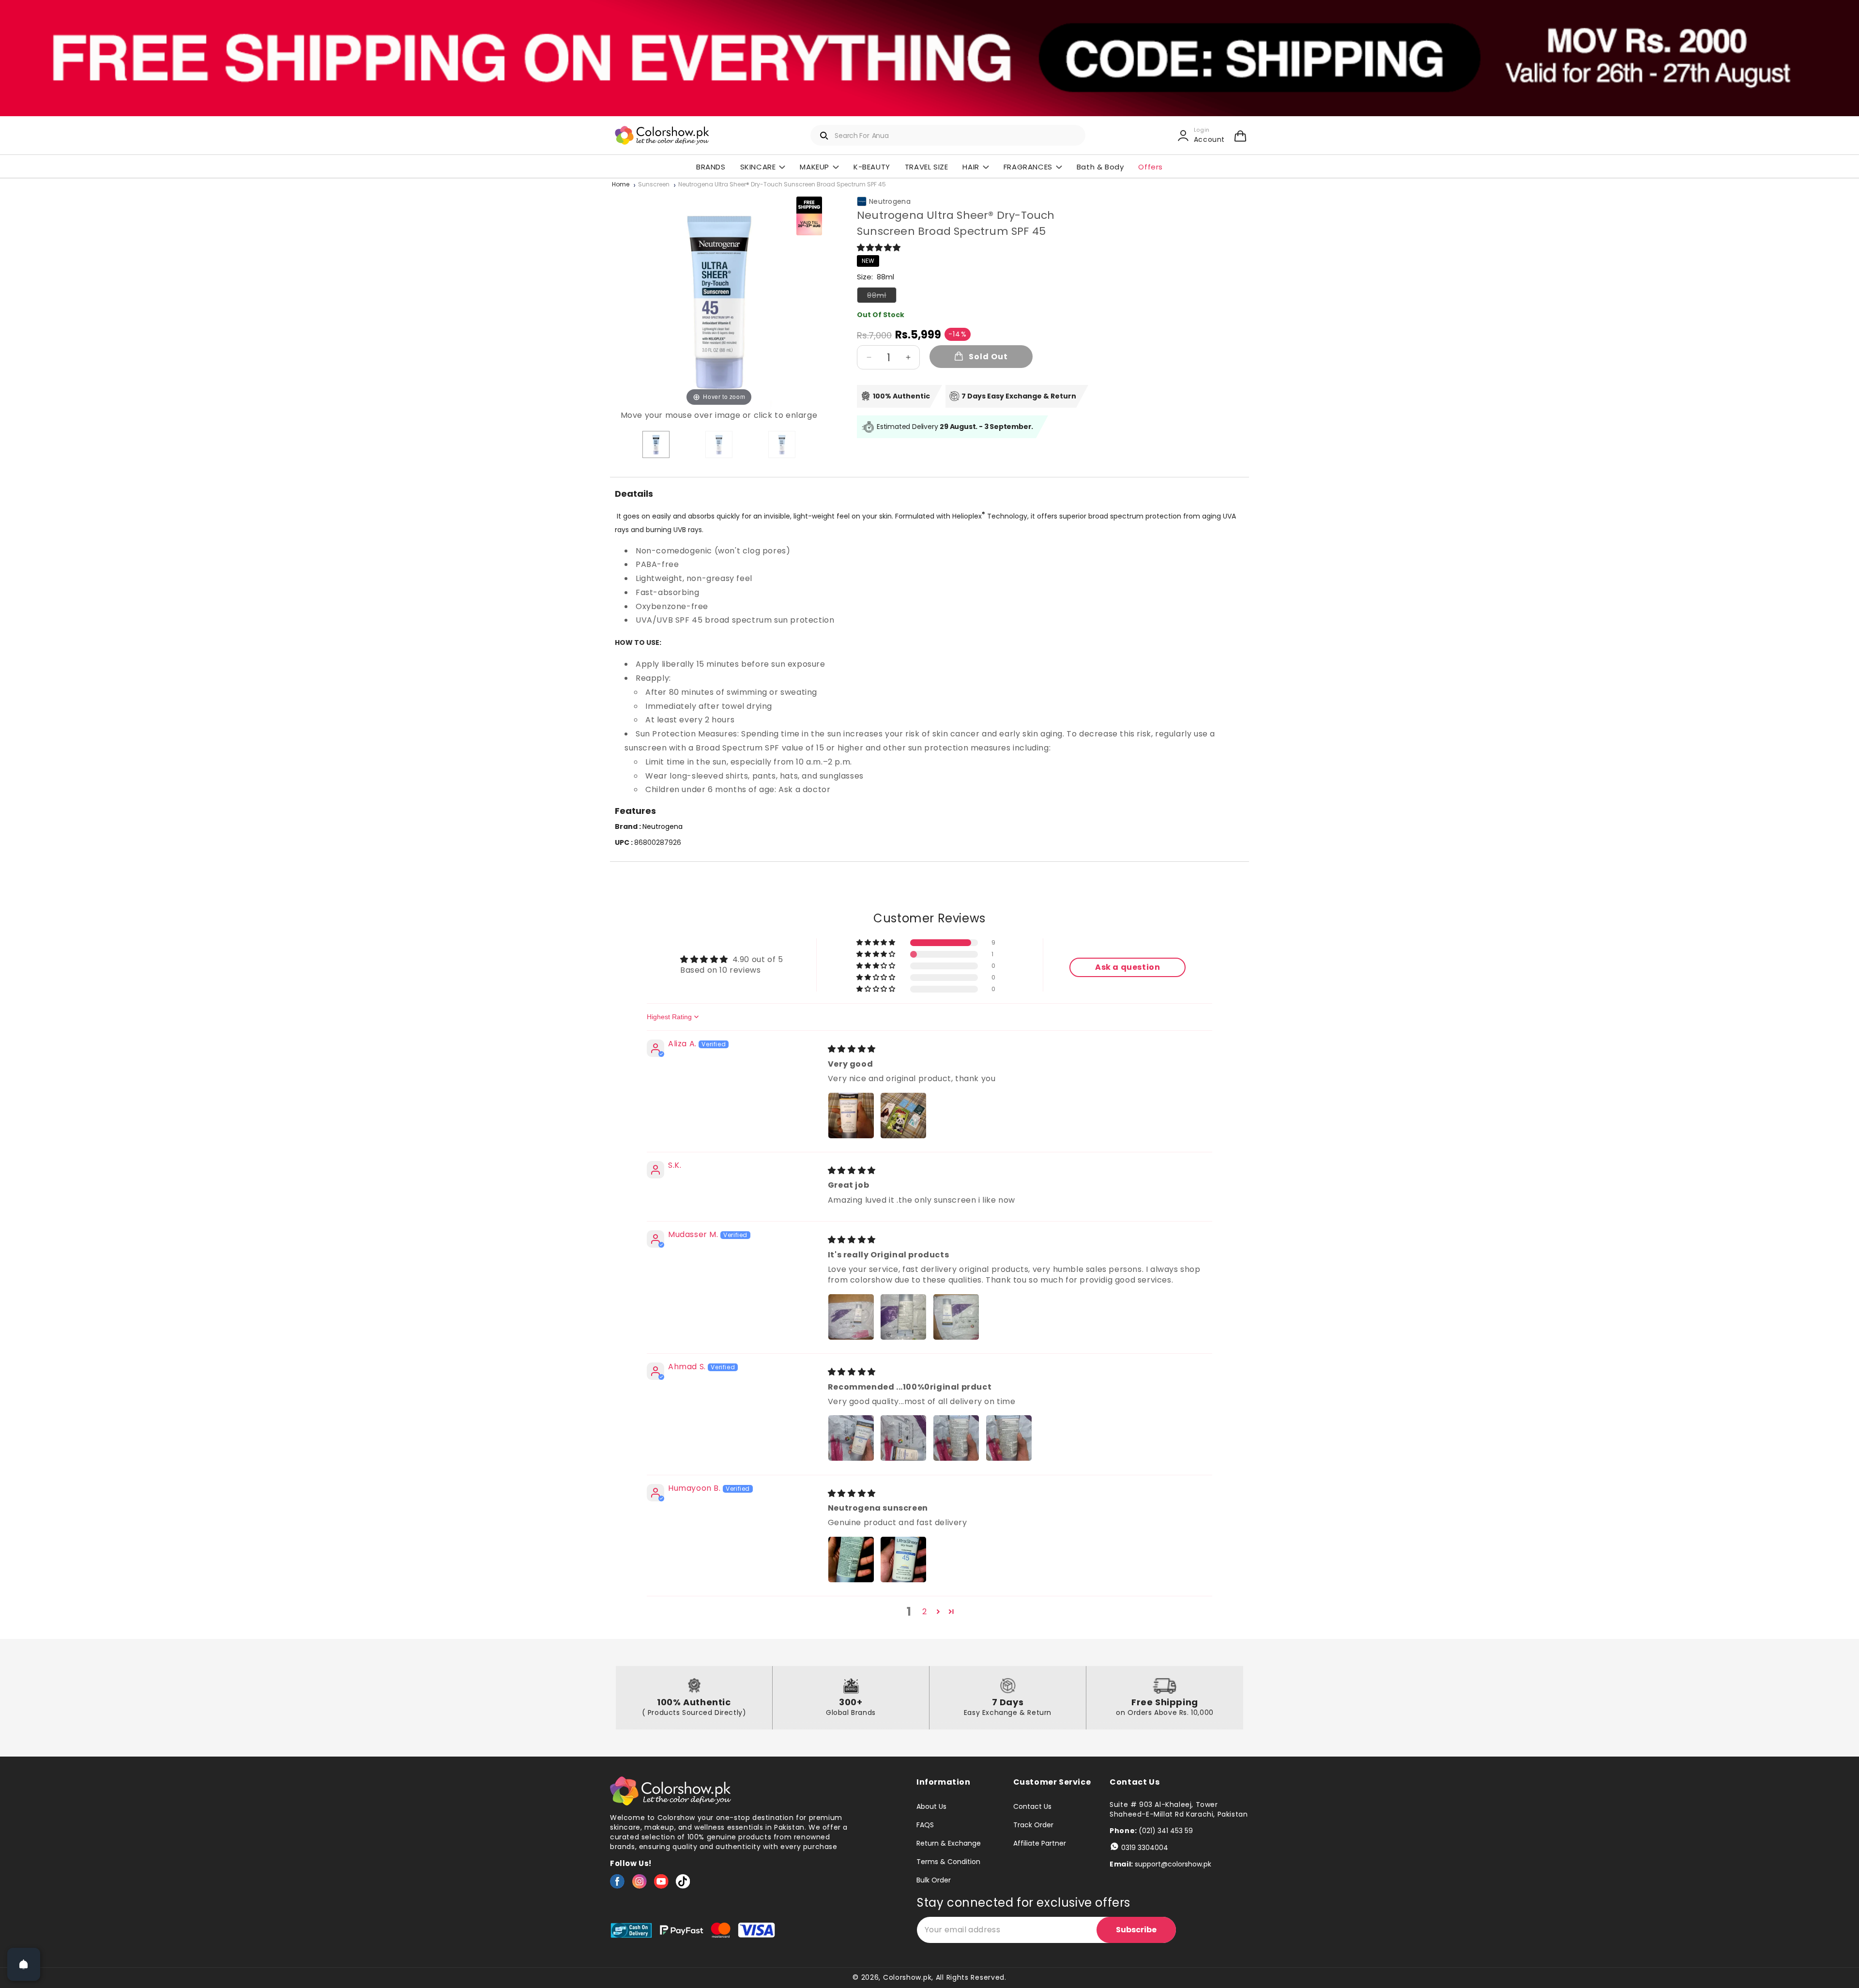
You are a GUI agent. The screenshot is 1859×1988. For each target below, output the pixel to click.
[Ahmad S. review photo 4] (1009, 1438)
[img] (852, 1049)
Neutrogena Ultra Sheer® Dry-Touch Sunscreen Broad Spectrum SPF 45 (782, 185)
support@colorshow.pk (1173, 1864)
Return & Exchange (949, 1843)
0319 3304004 (1145, 1848)
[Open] (24, 1964)
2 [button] (925, 1612)
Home (621, 185)
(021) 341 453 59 (1166, 1831)
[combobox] (948, 135)
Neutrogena (890, 201)
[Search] (824, 136)
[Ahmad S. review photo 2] (903, 1438)
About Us (931, 1807)
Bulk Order (934, 1880)
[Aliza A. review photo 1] (851, 1116)
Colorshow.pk (907, 1977)
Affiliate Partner (1040, 1843)
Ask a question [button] (1128, 967)
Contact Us (1032, 1807)
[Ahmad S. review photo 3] (956, 1438)
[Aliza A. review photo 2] (903, 1116)
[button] (1240, 136)
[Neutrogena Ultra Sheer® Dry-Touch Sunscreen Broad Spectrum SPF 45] (656, 444)
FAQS (925, 1825)
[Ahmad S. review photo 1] (851, 1438)
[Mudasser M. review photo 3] (956, 1317)
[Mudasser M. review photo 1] (851, 1317)
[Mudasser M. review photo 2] (903, 1317)
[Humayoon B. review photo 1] (851, 1560)
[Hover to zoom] (719, 299)
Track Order (1033, 1825)
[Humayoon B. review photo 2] (903, 1560)
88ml (882, 297)
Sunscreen (654, 185)
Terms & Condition (948, 1862)
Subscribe (1136, 1930)
